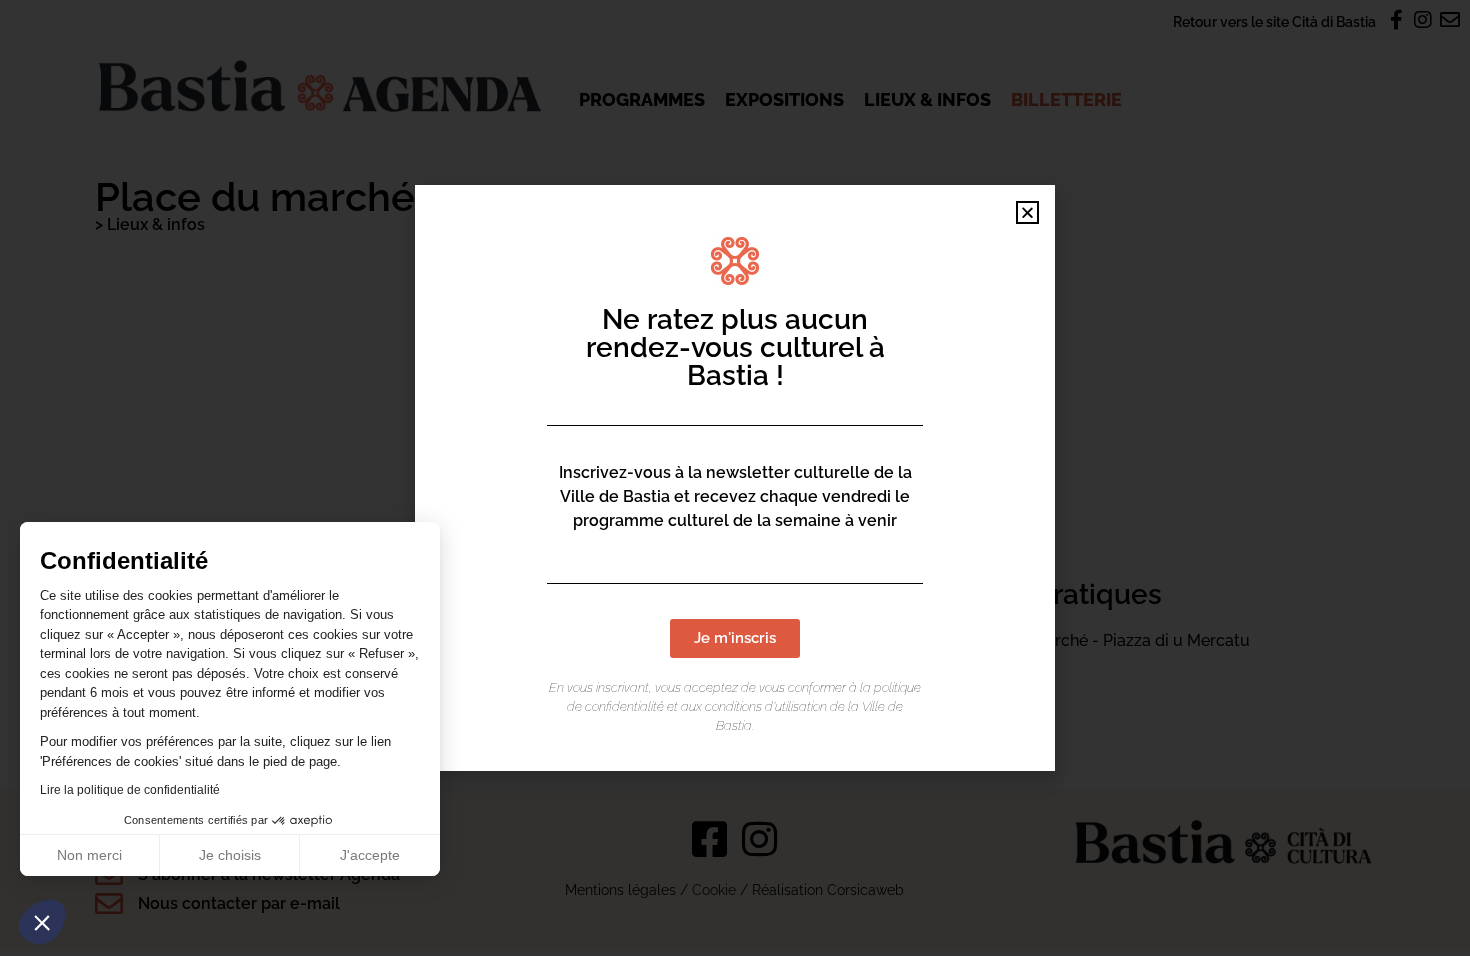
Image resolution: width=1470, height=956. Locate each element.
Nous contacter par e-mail (239, 903)
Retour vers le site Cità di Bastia (1274, 21)
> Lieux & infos (150, 224)
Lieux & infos (927, 99)
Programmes (642, 99)
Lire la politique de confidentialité (130, 790)
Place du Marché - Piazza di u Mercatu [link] (1106, 640)
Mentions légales (620, 889)
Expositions (784, 99)
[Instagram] (760, 839)
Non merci (89, 855)
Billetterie (1066, 99)
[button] (42, 922)
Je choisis (230, 855)
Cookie (714, 889)
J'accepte (370, 855)
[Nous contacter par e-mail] (109, 904)
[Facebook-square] (710, 839)
